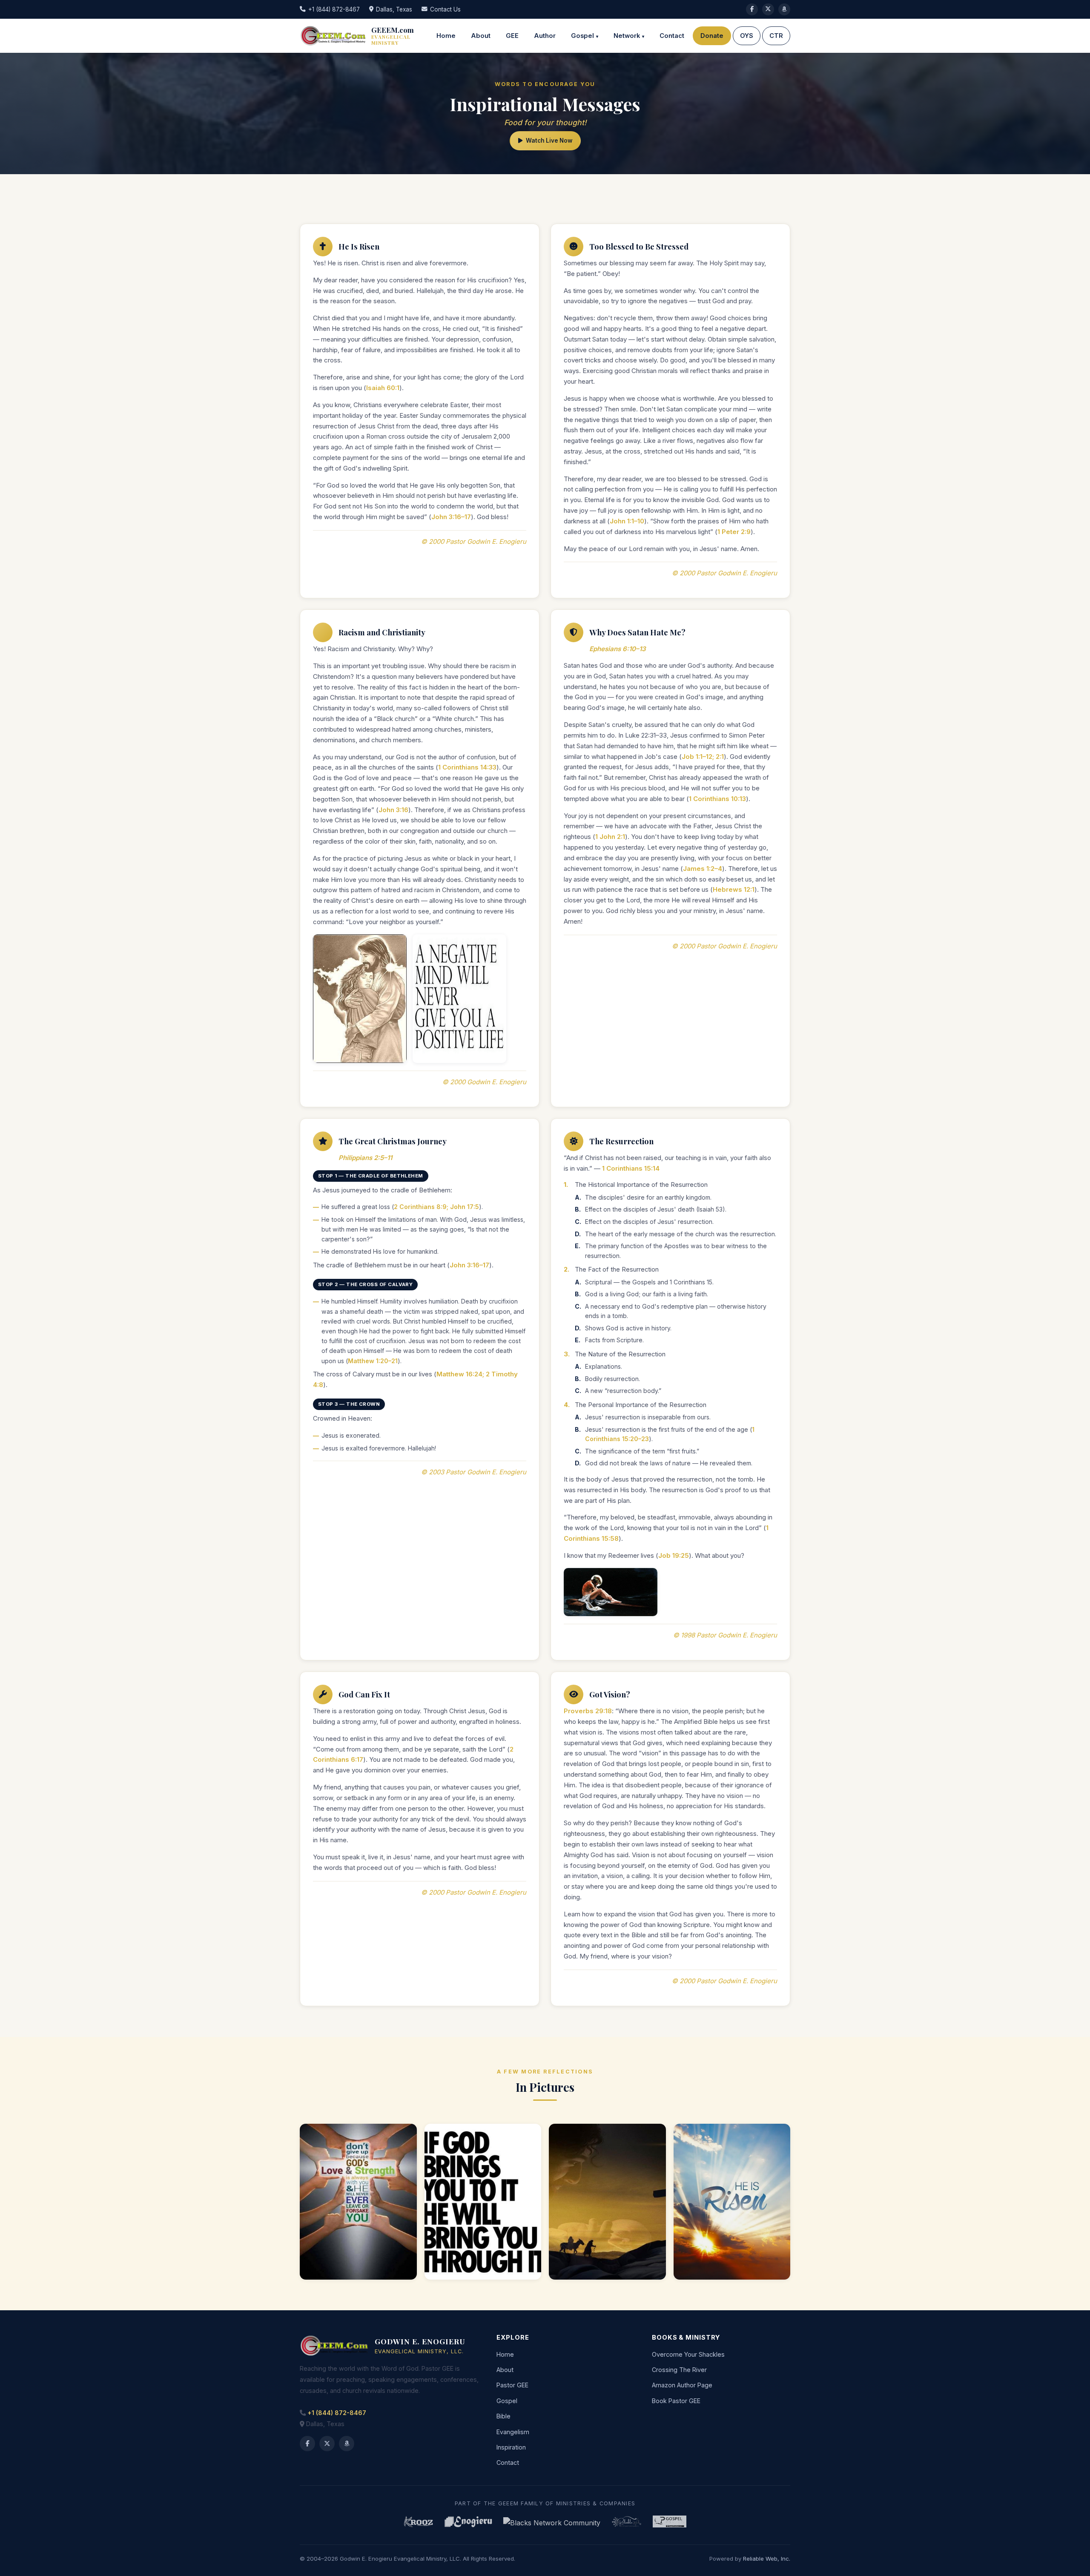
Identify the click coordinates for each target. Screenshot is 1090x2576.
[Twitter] (768, 9)
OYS (747, 36)
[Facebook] (752, 9)
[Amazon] (347, 2444)
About (481, 36)
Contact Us (445, 9)
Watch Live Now (549, 141)
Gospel (582, 36)
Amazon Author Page (682, 2385)
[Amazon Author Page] (784, 9)
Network (627, 36)
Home (446, 36)
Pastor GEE (512, 2385)
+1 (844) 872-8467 (334, 9)
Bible (503, 2416)
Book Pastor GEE (676, 2401)
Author (545, 36)
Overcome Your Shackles (688, 2354)
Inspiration (511, 2447)
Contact (672, 36)
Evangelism (513, 2432)
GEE (512, 36)
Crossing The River (679, 2370)
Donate (712, 36)
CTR (776, 36)
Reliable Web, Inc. (767, 2559)
